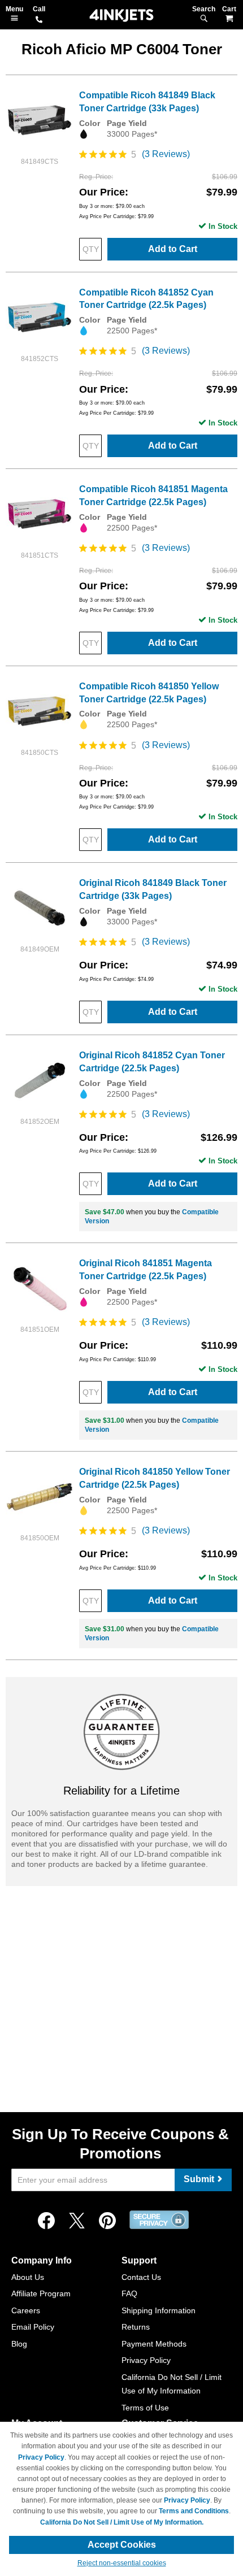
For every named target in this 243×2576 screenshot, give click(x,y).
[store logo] (121, 16)
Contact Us (141, 2277)
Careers (26, 2310)
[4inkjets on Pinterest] (107, 2221)
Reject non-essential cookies (122, 2563)
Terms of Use (145, 2408)
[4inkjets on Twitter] (77, 2221)
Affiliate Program (41, 2293)
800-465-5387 (39, 20)
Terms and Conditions (194, 2511)
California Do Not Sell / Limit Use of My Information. (122, 2522)
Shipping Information (159, 2310)
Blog (19, 2344)
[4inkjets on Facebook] (46, 2221)
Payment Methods (154, 2344)
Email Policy (33, 2327)
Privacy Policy (146, 2360)
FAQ (129, 2293)
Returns (136, 2327)
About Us (28, 2277)
